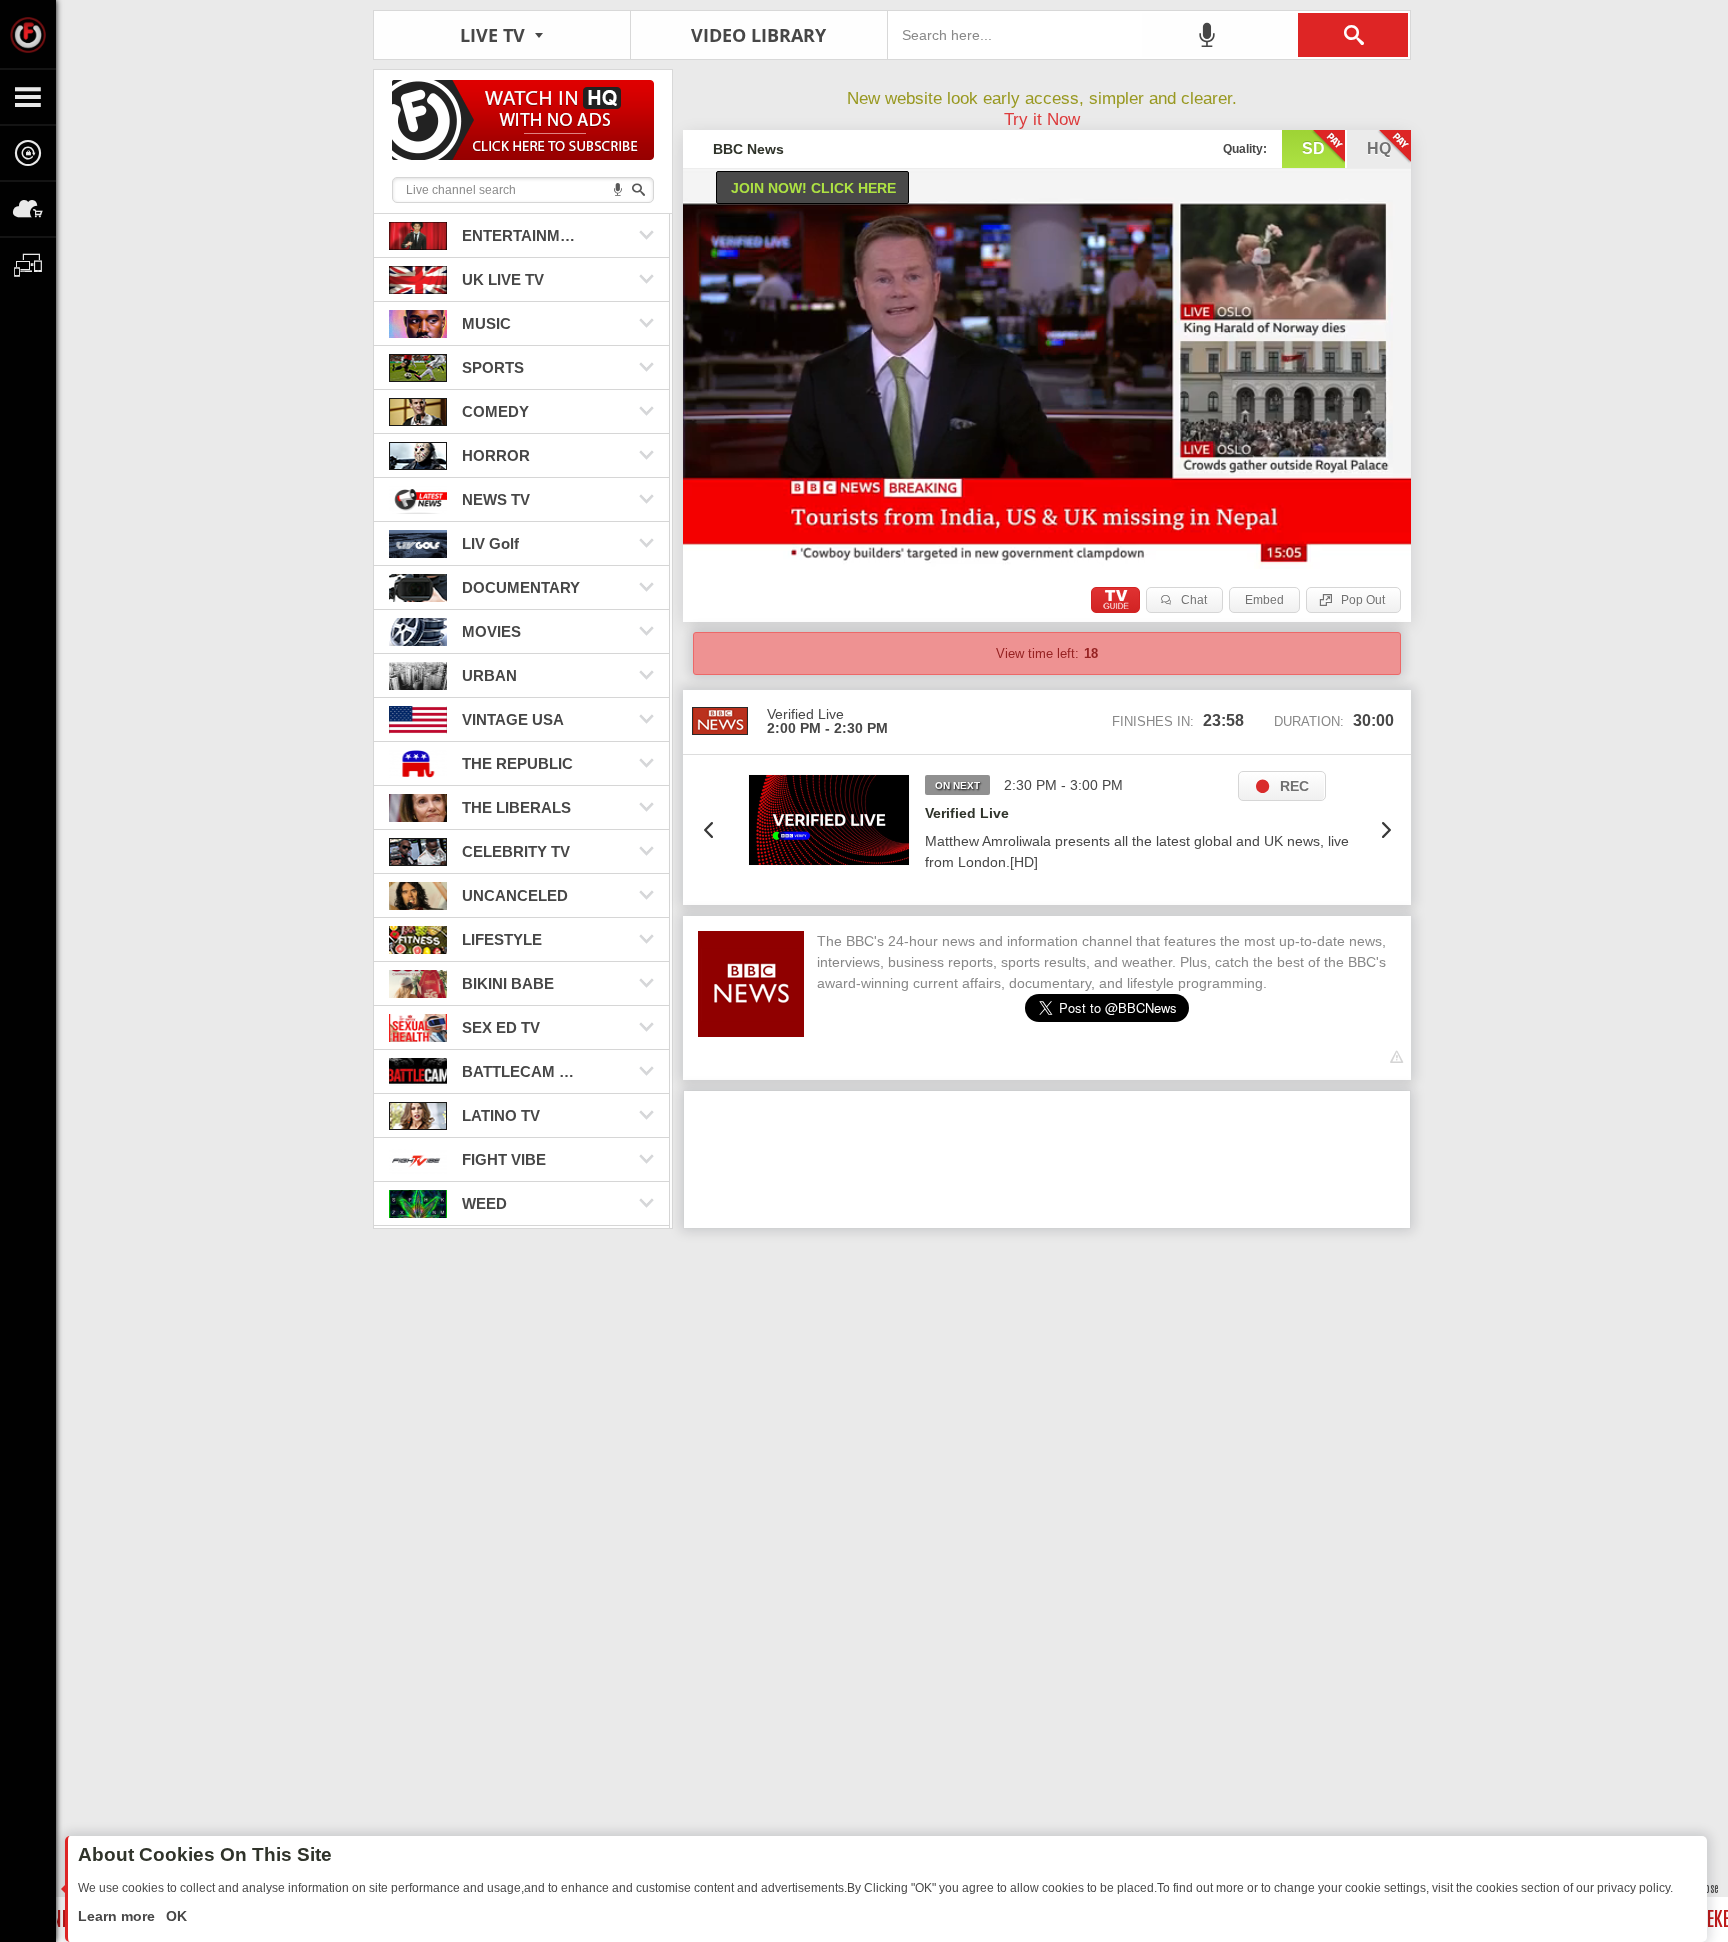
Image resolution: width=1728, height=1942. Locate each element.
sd (1313, 148)
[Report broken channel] (1396, 1057)
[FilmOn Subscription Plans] (523, 123)
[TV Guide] (1115, 600)
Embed (1264, 600)
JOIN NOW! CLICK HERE (813, 188)
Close (1708, 1887)
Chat (1194, 600)
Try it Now (1042, 119)
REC (1294, 786)
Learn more (118, 1916)
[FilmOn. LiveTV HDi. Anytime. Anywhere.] (28, 34)
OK (174, 1916)
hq (1379, 148)
